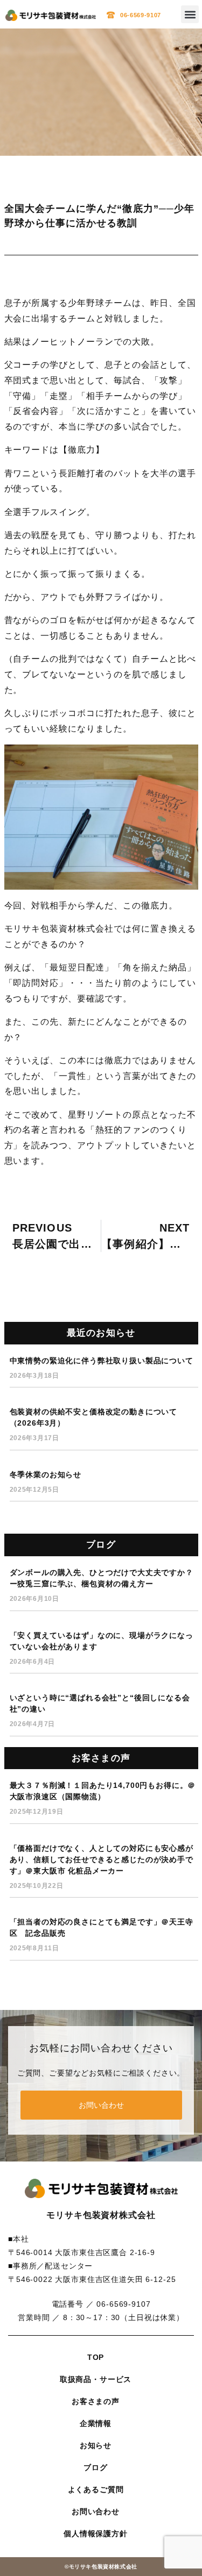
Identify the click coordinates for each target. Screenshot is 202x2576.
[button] (190, 14)
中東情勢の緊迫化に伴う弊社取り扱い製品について (102, 1361)
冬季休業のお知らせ (46, 1475)
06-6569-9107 (141, 15)
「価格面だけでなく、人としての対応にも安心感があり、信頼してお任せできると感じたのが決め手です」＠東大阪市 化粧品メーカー (102, 1859)
